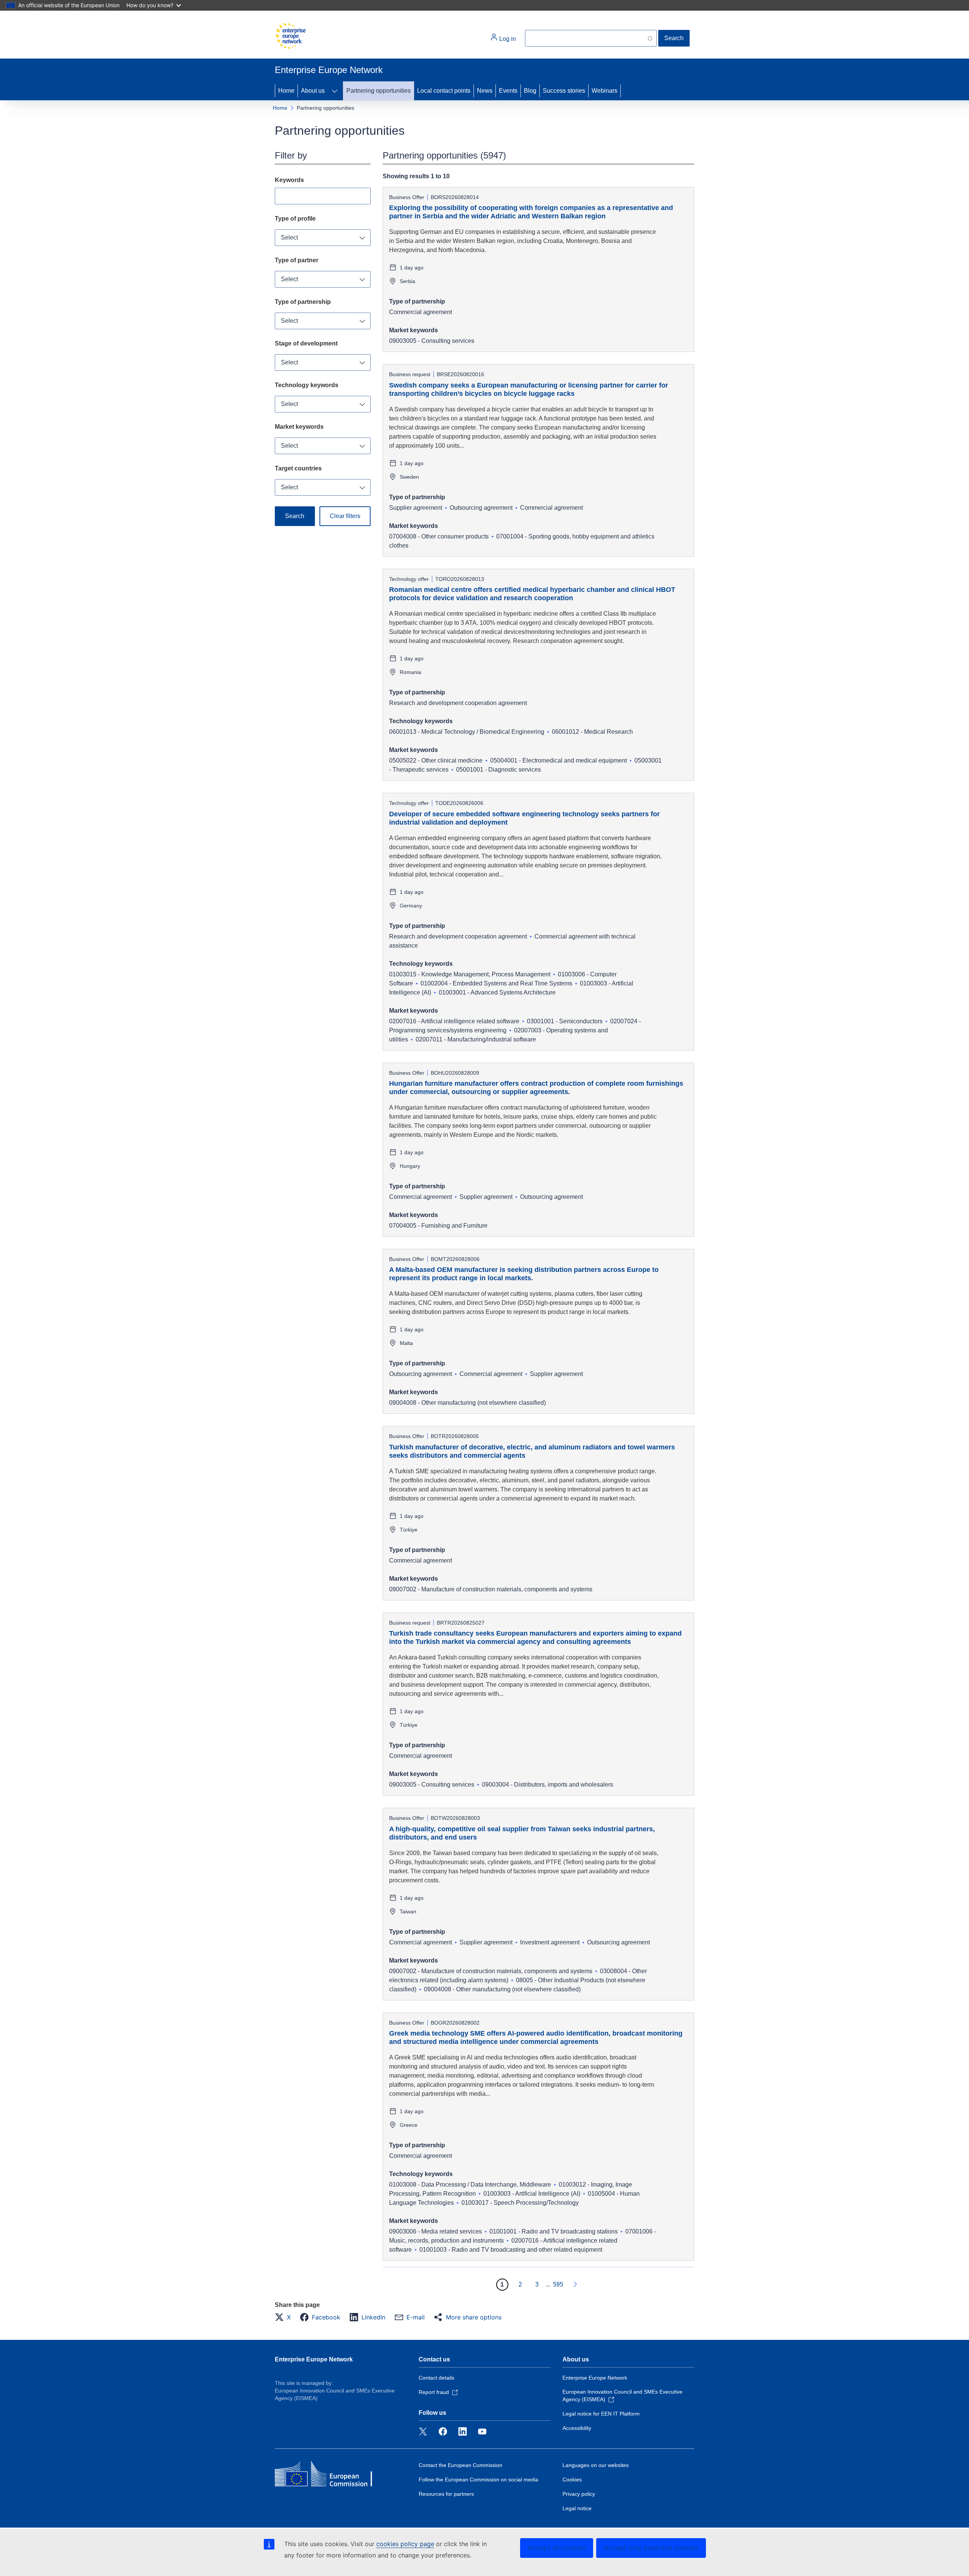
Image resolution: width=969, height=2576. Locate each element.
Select (289, 237)
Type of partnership (303, 302)
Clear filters (345, 516)
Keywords (289, 180)
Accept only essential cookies (651, 2548)
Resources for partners (446, 2494)
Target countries (298, 468)
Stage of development (306, 343)
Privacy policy (579, 2494)
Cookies (572, 2479)
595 (558, 2284)
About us (313, 91)
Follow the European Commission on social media (478, 2479)
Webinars (604, 91)
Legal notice (577, 2508)
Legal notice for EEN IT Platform (601, 2414)
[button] (285, 2317)
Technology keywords (307, 385)
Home (286, 91)
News (485, 91)
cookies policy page (405, 2544)
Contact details (436, 2378)
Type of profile (295, 219)
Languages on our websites (596, 2465)
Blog (530, 91)
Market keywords (299, 427)
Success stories (564, 91)
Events (508, 91)
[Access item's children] (335, 91)
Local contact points (444, 91)
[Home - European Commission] (290, 36)
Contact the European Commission (460, 2465)
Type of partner (297, 260)
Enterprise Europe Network (314, 2359)
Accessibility (577, 2428)
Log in (507, 39)
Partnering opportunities (379, 91)
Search (674, 38)
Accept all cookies (557, 2548)
